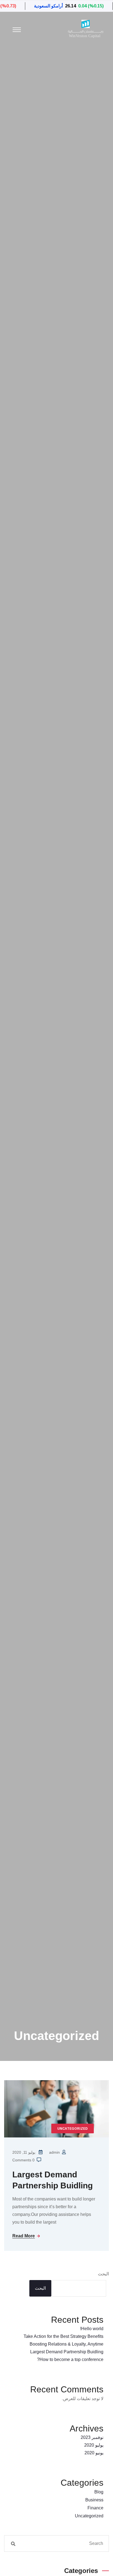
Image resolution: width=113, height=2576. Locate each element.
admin (54, 2152)
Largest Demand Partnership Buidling (53, 2180)
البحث (103, 2274)
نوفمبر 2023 (92, 2437)
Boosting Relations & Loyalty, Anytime (67, 2344)
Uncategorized (89, 2516)
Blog (99, 2492)
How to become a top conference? (70, 2359)
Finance (95, 2508)
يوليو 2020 (94, 2445)
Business (94, 2500)
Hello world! (92, 2329)
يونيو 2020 (94, 2453)
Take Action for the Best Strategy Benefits (63, 2336)
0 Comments (23, 2160)
